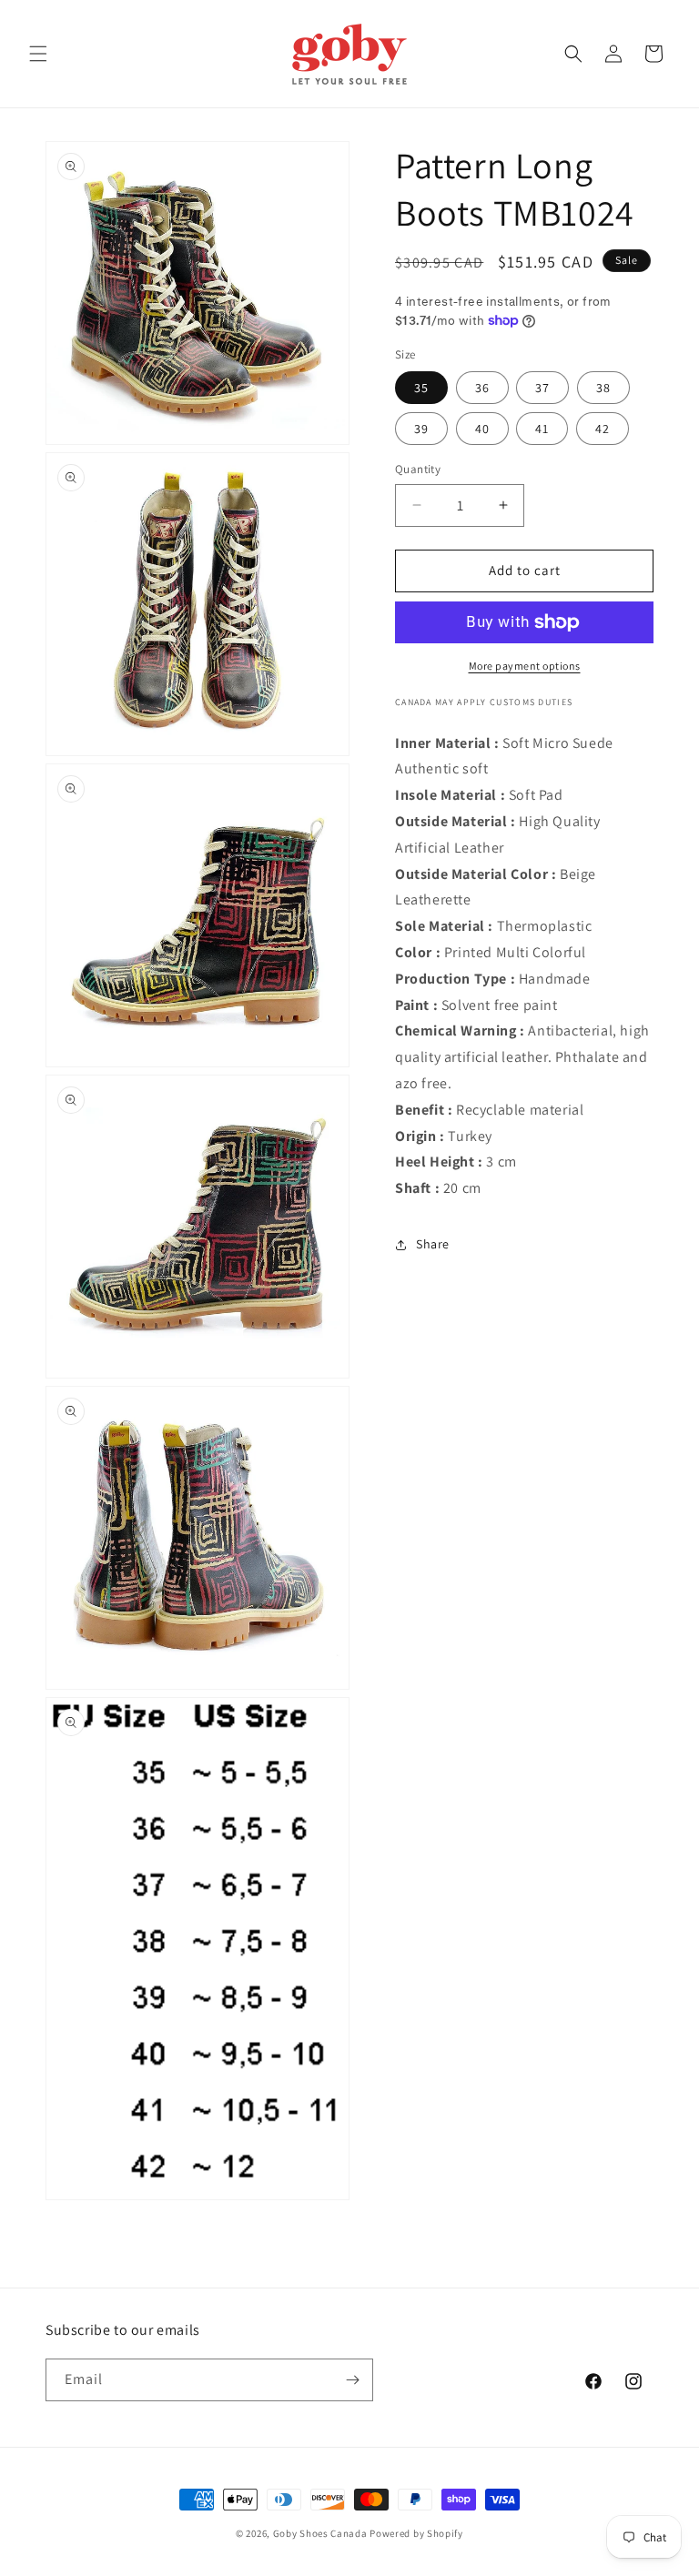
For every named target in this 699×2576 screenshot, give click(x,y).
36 (482, 388)
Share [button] (433, 1244)
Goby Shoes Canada (320, 2533)
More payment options (525, 666)
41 (542, 429)
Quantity (418, 469)
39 (421, 429)
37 (542, 388)
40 (482, 429)
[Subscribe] (352, 2380)
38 (603, 388)
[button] (38, 54)
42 (603, 429)
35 (421, 388)
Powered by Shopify (416, 2533)
